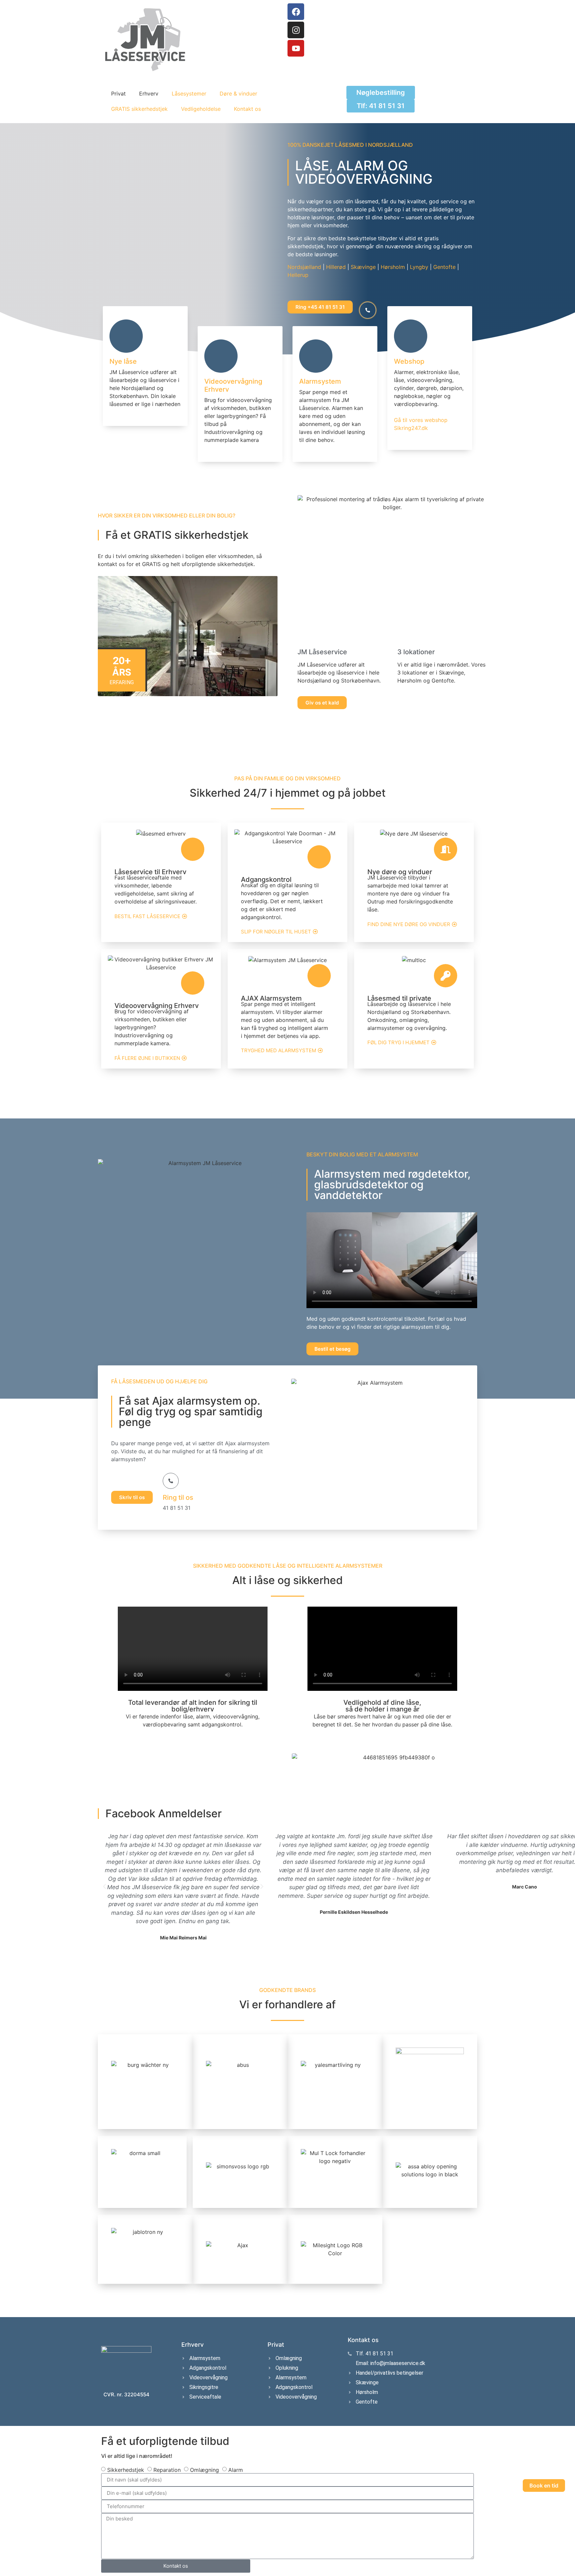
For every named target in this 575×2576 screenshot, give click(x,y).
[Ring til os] (171, 1481)
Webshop (409, 361)
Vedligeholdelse (201, 109)
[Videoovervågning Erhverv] (221, 356)
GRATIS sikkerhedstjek (139, 109)
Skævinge (363, 267)
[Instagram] (296, 30)
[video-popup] (368, 310)
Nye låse (123, 361)
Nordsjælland (304, 267)
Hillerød (336, 267)
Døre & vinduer (238, 94)
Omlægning (204, 2470)
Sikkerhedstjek (126, 2470)
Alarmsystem (320, 381)
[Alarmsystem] (316, 356)
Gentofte (444, 267)
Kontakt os (247, 109)
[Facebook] (296, 12)
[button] (104, 1886)
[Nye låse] (126, 336)
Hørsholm (393, 267)
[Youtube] (296, 48)
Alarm (236, 2470)
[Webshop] (411, 336)
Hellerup (298, 275)
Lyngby (419, 267)
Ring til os (178, 1497)
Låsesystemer (189, 94)
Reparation (167, 2470)
